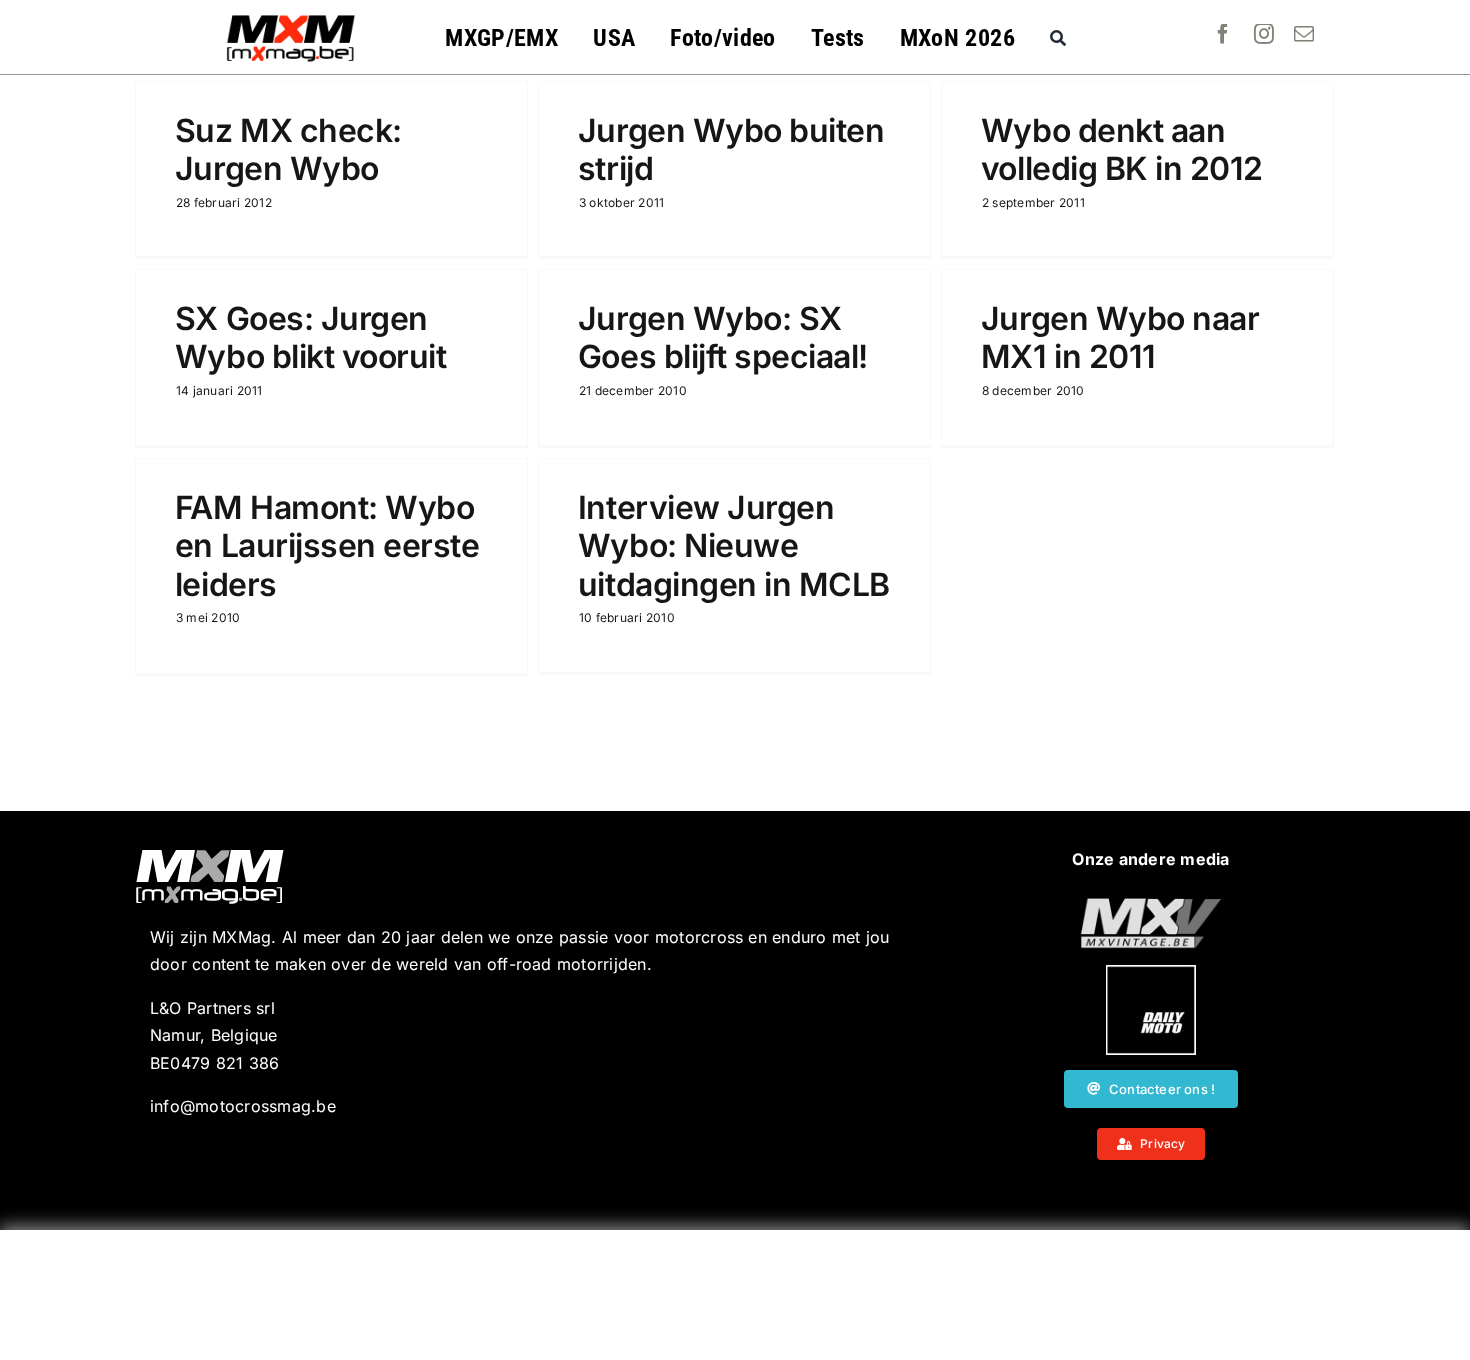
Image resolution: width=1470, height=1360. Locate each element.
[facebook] (1223, 34)
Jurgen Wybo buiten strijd (731, 149)
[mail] (1304, 34)
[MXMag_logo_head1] (291, 20)
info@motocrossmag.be (243, 1106)
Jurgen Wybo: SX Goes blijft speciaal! (723, 337)
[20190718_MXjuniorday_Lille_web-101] (1151, 906)
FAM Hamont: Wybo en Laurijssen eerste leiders (327, 546)
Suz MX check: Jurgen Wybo (288, 149)
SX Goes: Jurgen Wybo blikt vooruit (310, 337)
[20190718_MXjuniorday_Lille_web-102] (1151, 973)
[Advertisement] (735, 1295)
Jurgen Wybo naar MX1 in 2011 (1120, 337)
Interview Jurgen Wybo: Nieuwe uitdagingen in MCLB (734, 546)
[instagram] (1264, 34)
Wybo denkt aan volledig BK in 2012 (1122, 149)
